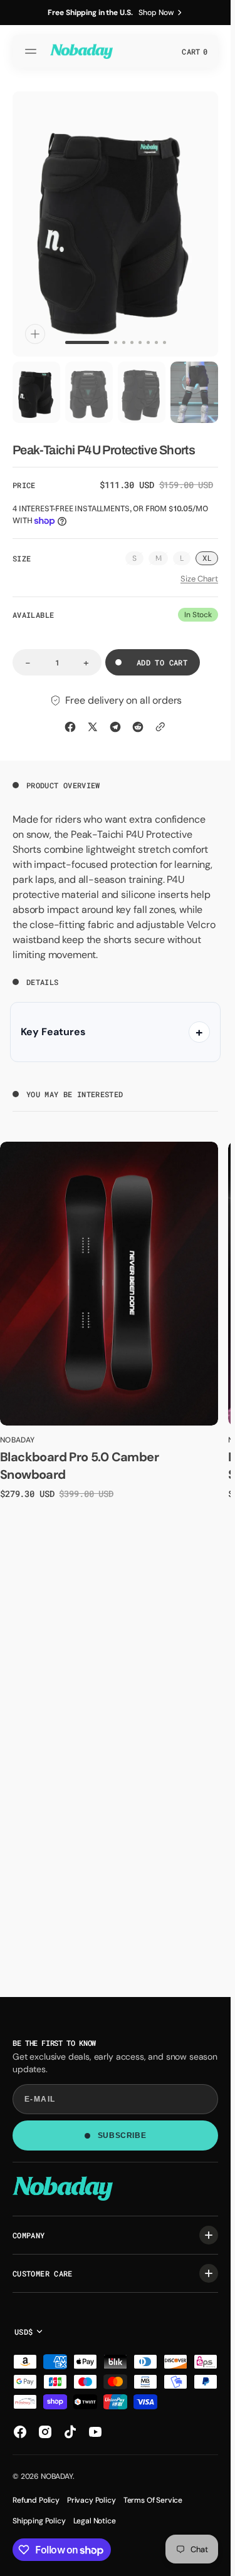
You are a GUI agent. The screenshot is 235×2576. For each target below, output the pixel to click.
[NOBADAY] (81, 51)
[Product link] (109, 1283)
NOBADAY (57, 2476)
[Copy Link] (160, 727)
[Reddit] (138, 727)
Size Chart (199, 579)
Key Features (53, 1032)
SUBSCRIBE (122, 2135)
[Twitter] (93, 727)
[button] (33, 51)
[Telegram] (115, 727)
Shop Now (156, 13)
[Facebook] (70, 727)
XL (207, 558)
